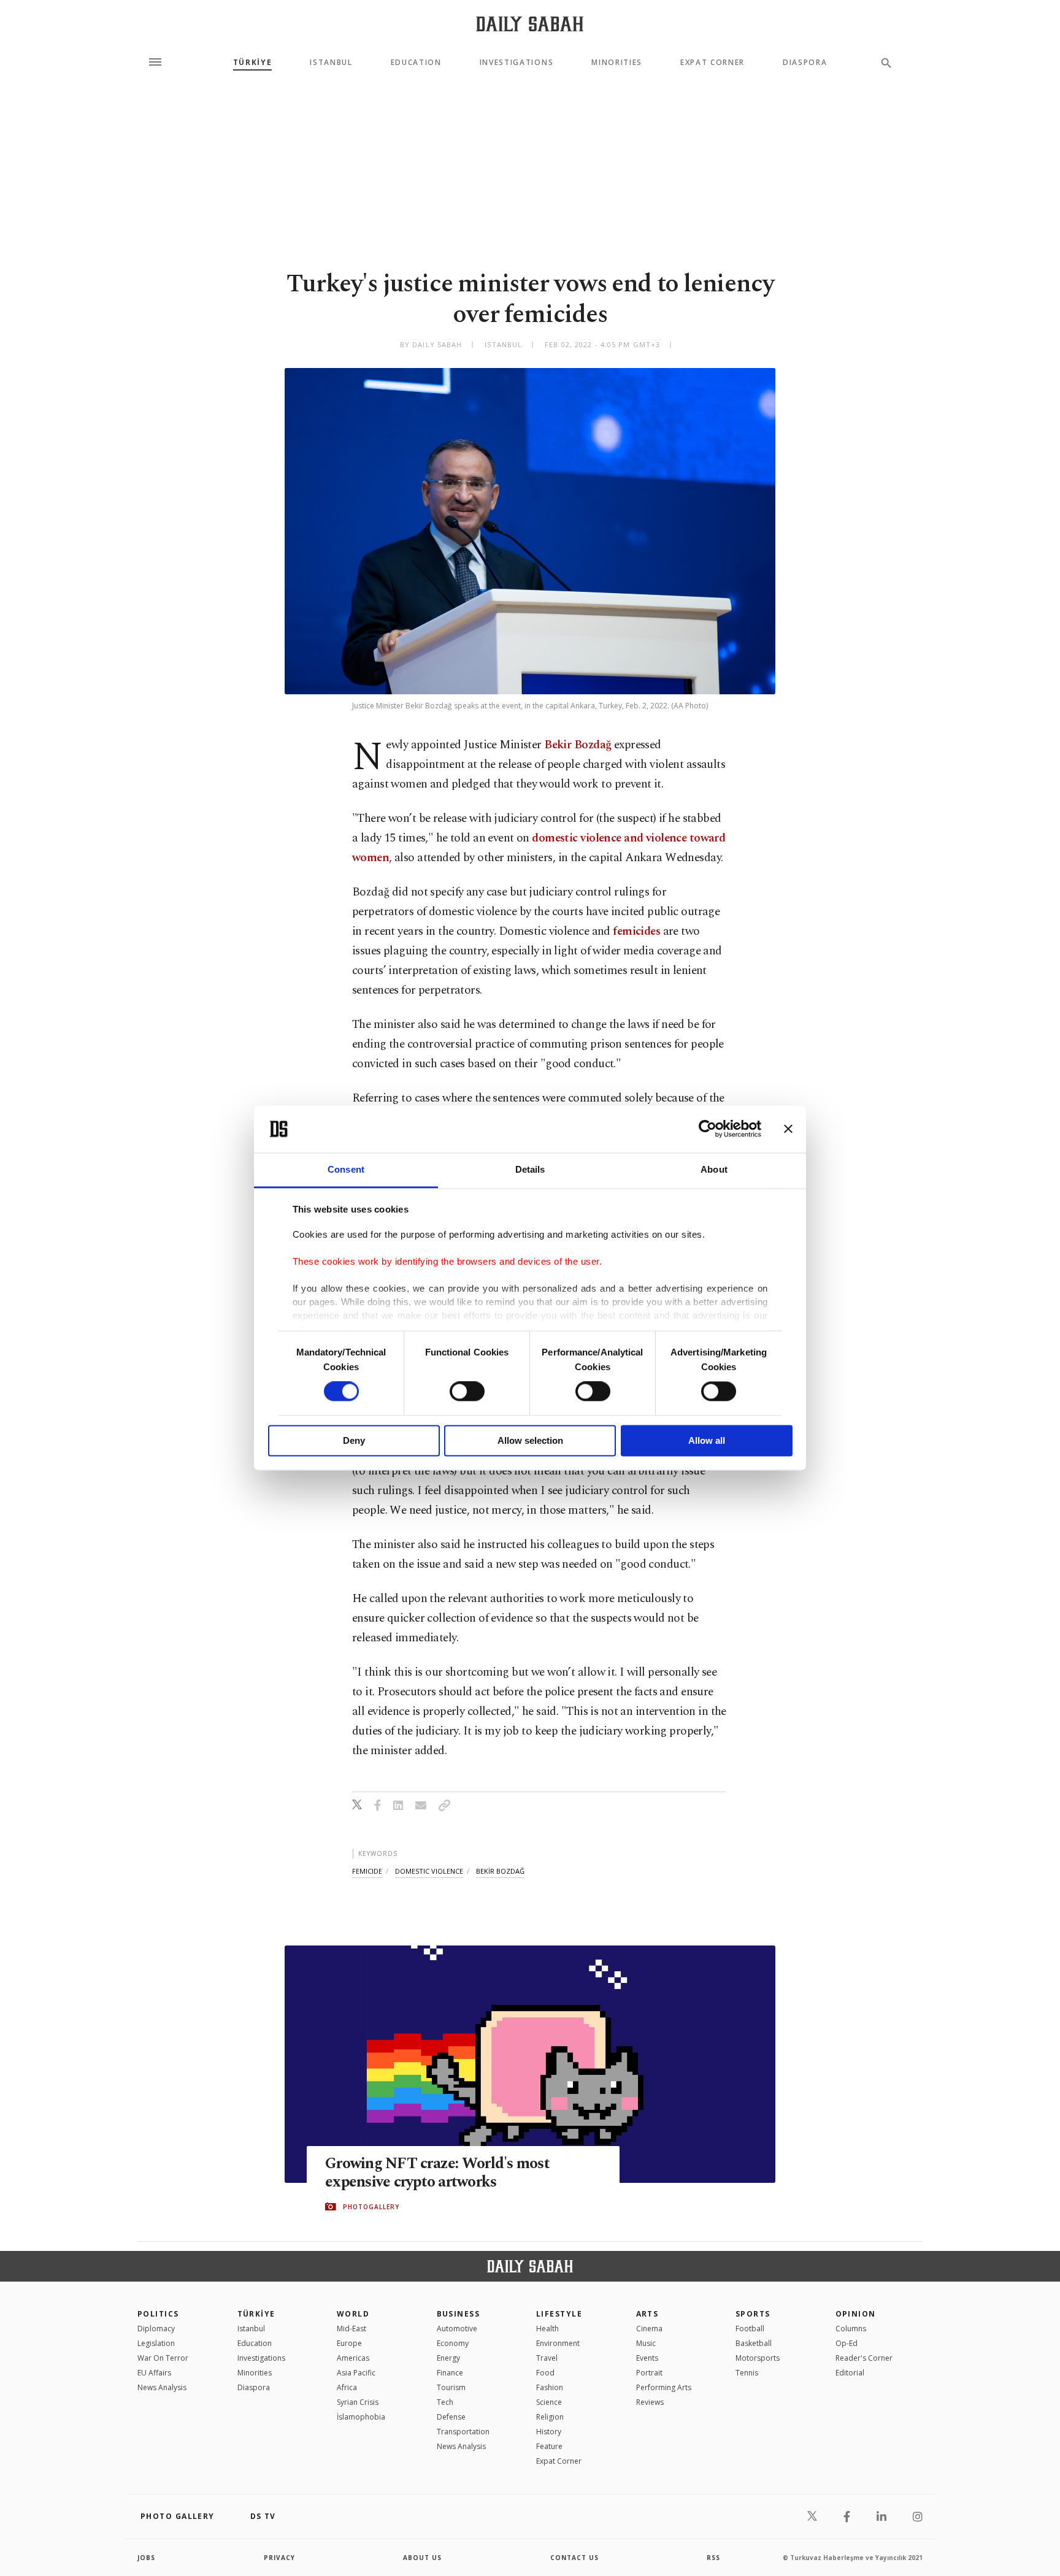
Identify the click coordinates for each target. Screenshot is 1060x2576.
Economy (453, 2343)
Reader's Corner (864, 2358)
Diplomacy (156, 2329)
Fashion (550, 2387)
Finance (450, 2373)
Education (416, 63)
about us (422, 2558)
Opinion (856, 2314)
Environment (558, 2343)
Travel (547, 2358)
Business (459, 2314)
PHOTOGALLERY (371, 2207)
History (549, 2432)
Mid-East (351, 2329)
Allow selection (530, 1440)
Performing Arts (664, 2387)
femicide (367, 1871)
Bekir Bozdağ (578, 745)
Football (750, 2329)
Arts (647, 2314)
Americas (353, 2358)
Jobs (146, 2558)
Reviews (650, 2402)
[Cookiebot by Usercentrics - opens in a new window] (708, 1129)
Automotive (457, 2329)
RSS (713, 2558)
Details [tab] (530, 1169)
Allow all (707, 1440)
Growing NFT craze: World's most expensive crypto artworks (437, 2173)
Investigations (517, 63)
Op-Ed (847, 2343)
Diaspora (805, 63)
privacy (279, 2558)
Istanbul (331, 63)
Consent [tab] (346, 1169)
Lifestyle (559, 2314)
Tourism (451, 2387)
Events (647, 2358)
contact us (574, 2558)
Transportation (463, 2432)
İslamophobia (361, 2417)
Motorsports (758, 2358)
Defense (451, 2417)
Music (646, 2343)
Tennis (747, 2373)
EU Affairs (154, 2373)
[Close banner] (788, 1129)
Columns (851, 2329)
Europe (349, 2343)
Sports (753, 2314)
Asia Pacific (356, 2373)
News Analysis (162, 2387)
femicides (636, 931)
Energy (448, 2358)
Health (547, 2329)
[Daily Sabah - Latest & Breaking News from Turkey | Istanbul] (530, 24)
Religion (550, 2417)
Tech (445, 2402)
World (353, 2314)
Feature (549, 2446)
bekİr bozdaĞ (500, 1871)
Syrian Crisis (358, 2402)
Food (545, 2373)
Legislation (156, 2343)
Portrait (649, 2373)
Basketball (754, 2343)
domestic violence (429, 1871)
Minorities (617, 63)
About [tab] (714, 1169)
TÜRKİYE (253, 63)
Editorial (850, 2373)
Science (549, 2402)
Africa (347, 2387)
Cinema (649, 2329)
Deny (354, 1440)
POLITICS (158, 2314)
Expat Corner (712, 63)
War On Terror (163, 2358)
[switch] (467, 1392)
